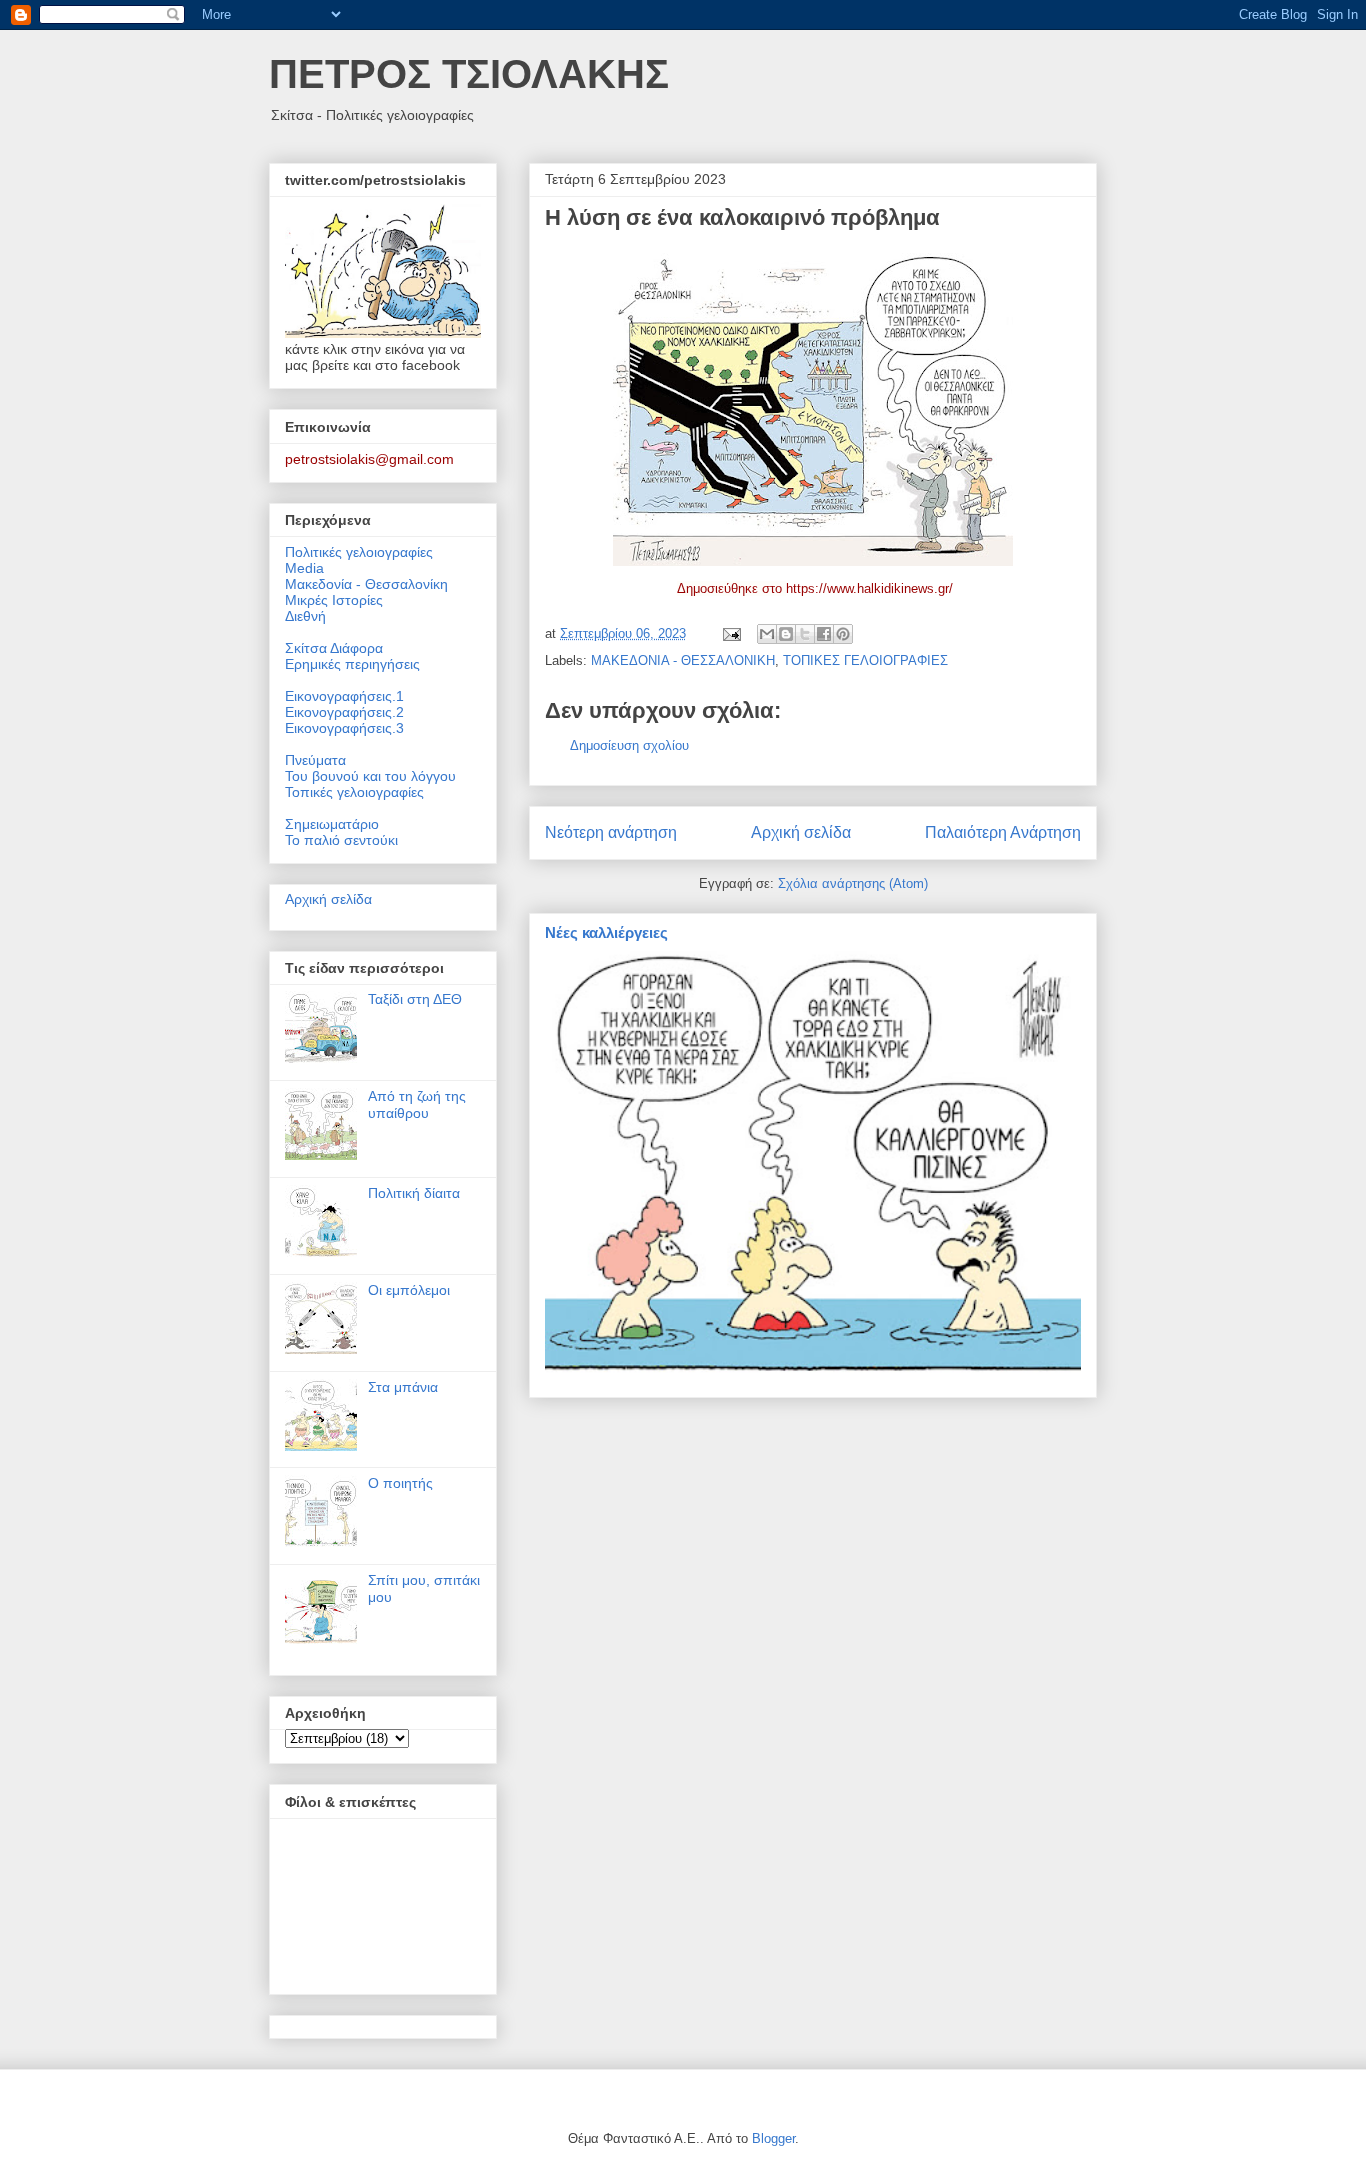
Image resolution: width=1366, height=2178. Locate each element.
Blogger (773, 2138)
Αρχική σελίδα (801, 832)
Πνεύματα (315, 760)
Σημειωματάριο (332, 824)
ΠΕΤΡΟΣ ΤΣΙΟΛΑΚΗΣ (469, 74)
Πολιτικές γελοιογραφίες (359, 552)
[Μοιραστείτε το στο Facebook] (824, 634)
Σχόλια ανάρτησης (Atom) (853, 883)
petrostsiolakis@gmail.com (369, 459)
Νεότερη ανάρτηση (611, 832)
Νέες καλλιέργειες (606, 932)
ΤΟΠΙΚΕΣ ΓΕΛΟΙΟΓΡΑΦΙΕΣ (865, 660)
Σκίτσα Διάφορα (334, 648)
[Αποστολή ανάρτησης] (730, 633)
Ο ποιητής (400, 1483)
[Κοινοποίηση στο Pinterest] (843, 634)
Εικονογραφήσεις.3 (344, 728)
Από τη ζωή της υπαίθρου (417, 1104)
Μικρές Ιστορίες (334, 600)
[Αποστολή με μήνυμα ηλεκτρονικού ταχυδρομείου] (767, 634)
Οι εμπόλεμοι (409, 1290)
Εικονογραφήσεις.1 (344, 696)
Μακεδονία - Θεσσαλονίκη (366, 584)
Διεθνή (305, 616)
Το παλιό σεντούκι (341, 840)
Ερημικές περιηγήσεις (352, 664)
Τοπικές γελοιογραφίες (354, 792)
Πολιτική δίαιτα (414, 1193)
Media (304, 568)
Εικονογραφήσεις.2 (344, 712)
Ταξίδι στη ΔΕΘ (415, 999)
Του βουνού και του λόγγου (370, 776)
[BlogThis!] (786, 634)
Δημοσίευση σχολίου (629, 745)
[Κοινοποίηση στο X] (805, 634)
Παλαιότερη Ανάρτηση (1003, 832)
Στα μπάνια (403, 1387)
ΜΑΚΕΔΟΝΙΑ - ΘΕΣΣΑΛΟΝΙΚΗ (683, 660)
